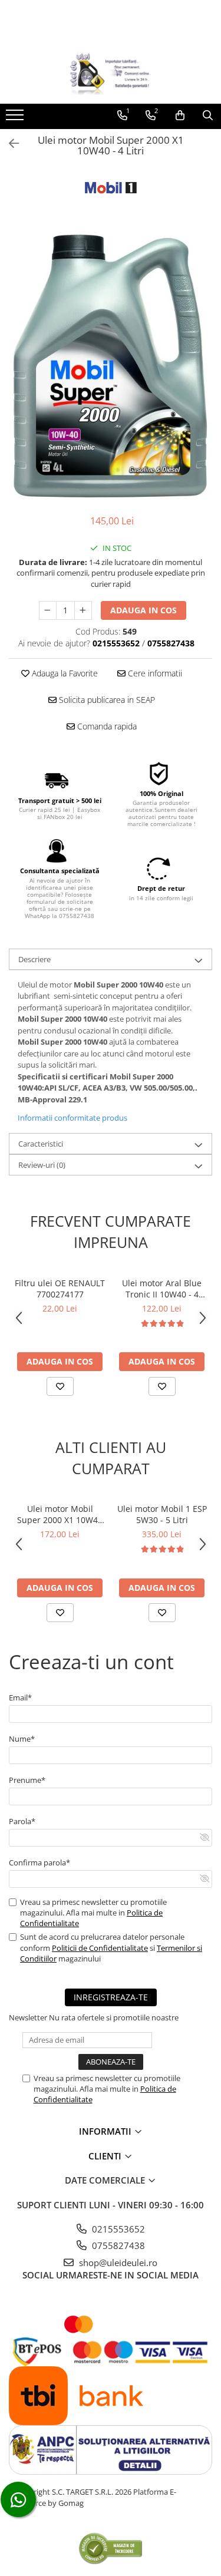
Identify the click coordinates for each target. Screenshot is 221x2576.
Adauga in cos (144, 610)
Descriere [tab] (34, 959)
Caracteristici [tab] (41, 1144)
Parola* (22, 1821)
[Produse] (16, 118)
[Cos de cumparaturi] (180, 115)
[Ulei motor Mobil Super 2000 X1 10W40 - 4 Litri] (111, 366)
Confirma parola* (39, 1862)
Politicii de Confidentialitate (100, 1948)
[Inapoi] (9, 143)
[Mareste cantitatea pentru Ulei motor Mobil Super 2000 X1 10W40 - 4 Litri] (83, 610)
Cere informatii (154, 673)
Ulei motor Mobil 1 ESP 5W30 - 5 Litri (162, 1514)
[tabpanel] (111, 366)
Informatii (106, 2131)
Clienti (106, 2156)
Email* (20, 1697)
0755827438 (117, 2245)
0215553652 (117, 2229)
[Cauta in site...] (208, 115)
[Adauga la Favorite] (60, 1386)
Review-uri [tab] (42, 1165)
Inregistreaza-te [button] (111, 1997)
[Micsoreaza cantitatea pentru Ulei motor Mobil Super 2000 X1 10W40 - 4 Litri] (48, 610)
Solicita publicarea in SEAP (106, 700)
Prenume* (27, 1780)
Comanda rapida (106, 726)
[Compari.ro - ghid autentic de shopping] (111, 2548)
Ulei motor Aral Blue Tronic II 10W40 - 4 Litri (162, 1289)
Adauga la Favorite (64, 673)
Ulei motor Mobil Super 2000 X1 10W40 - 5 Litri (60, 1514)
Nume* (22, 1739)
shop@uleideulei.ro (117, 2263)
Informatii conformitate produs (72, 1118)
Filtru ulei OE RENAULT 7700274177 (60, 1289)
